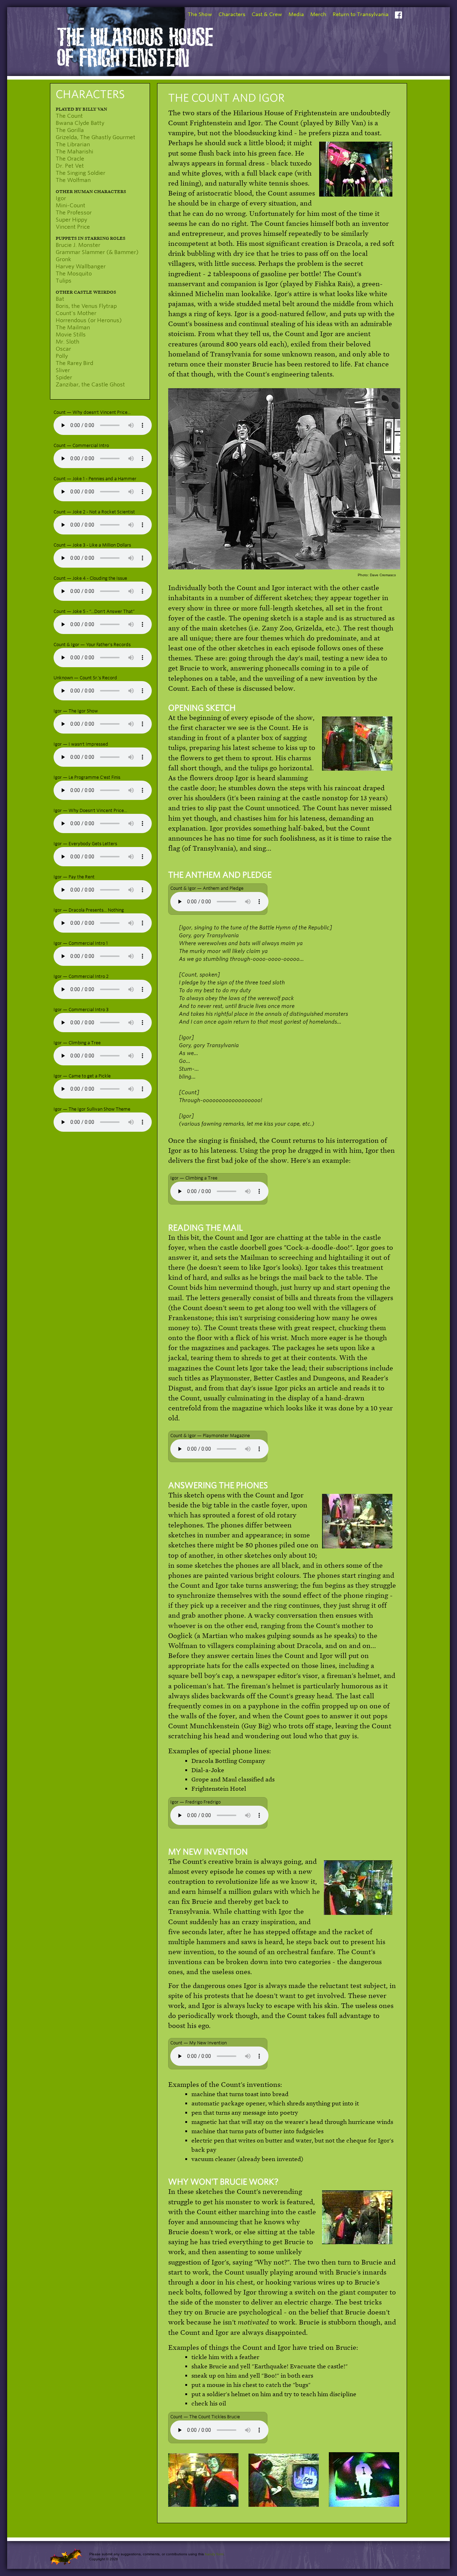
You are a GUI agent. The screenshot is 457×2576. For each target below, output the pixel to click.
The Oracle (70, 159)
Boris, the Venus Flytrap (86, 306)
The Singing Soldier (81, 173)
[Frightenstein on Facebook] (398, 16)
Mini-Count (71, 206)
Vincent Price (73, 227)
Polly (62, 356)
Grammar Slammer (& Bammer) (97, 252)
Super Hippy (71, 220)
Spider (64, 377)
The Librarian (73, 144)
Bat (60, 299)
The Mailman (73, 328)
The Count (69, 116)
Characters (232, 14)
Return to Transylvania (361, 14)
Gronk (63, 259)
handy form (214, 2554)
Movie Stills (71, 335)
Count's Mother (76, 313)
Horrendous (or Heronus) (89, 320)
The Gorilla (70, 130)
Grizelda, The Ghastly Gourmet (96, 137)
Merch (318, 14)
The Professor (74, 213)
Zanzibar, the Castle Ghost (90, 385)
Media (296, 14)
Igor (61, 198)
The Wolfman (73, 180)
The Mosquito (74, 274)
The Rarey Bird (74, 363)
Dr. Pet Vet (70, 166)
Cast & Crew (267, 14)
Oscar (63, 349)
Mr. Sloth (67, 342)
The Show (200, 14)
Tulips (64, 281)
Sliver (63, 370)
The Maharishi (74, 152)
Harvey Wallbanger (81, 267)
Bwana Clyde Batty (80, 123)
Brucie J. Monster (78, 245)
